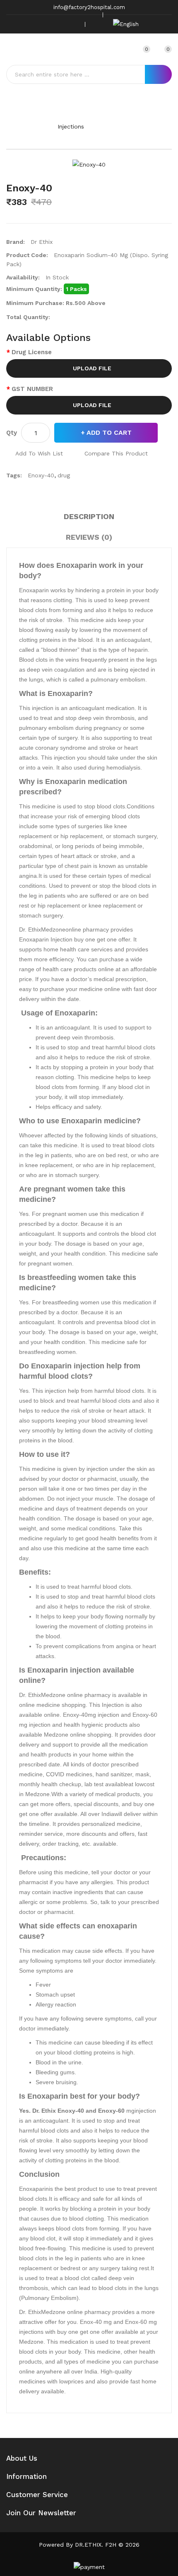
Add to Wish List (39, 453)
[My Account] (125, 49)
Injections (71, 126)
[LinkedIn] (73, 24)
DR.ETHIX (88, 2545)
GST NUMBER (32, 389)
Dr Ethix (42, 242)
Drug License (32, 352)
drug (64, 475)
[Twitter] (48, 24)
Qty (12, 433)
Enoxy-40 (124, 126)
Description (89, 516)
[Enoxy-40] (89, 164)
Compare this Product (116, 453)
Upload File (91, 368)
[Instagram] (60, 24)
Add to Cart (109, 433)
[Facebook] (35, 24)
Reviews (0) (89, 537)
